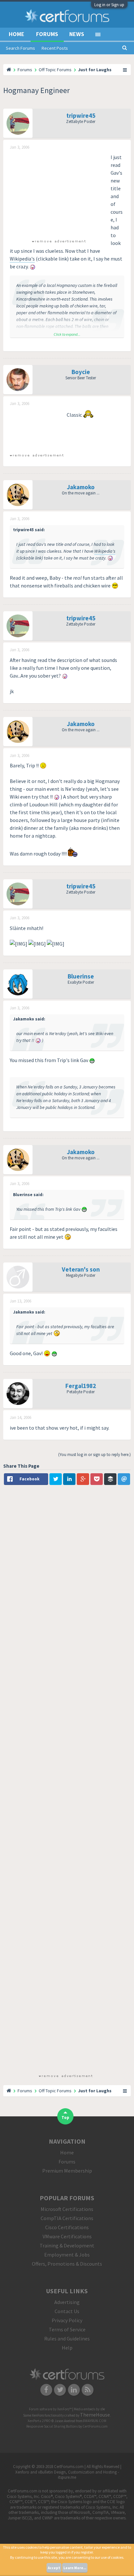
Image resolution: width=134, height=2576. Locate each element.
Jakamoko (81, 487)
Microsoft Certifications (67, 2209)
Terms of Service (67, 2329)
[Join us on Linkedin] (74, 2390)
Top (65, 2117)
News (77, 34)
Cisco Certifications (67, 2227)
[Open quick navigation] (125, 70)
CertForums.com (95, 2426)
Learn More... (75, 2568)
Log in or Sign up (109, 5)
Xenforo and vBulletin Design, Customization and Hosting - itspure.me (67, 2475)
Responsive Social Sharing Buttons (52, 2426)
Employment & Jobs (67, 2255)
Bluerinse (81, 976)
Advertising (67, 2302)
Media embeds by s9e (89, 2409)
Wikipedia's (22, 259)
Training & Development (67, 2246)
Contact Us (67, 2311)
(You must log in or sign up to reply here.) (94, 1455)
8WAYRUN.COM (95, 2421)
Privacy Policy (67, 2320)
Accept (54, 2568)
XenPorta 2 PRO (39, 2421)
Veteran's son (81, 1269)
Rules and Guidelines (67, 2339)
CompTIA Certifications (67, 2218)
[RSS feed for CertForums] (88, 2390)
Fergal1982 (81, 1386)
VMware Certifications (67, 2236)
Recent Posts (55, 48)
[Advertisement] (59, 194)
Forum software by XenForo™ (51, 2409)
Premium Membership (67, 2171)
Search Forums (20, 48)
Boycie (81, 372)
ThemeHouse (95, 2415)
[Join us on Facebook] (46, 2390)
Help (67, 2348)
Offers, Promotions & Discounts (67, 2264)
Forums (47, 34)
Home (17, 34)
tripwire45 (81, 115)
